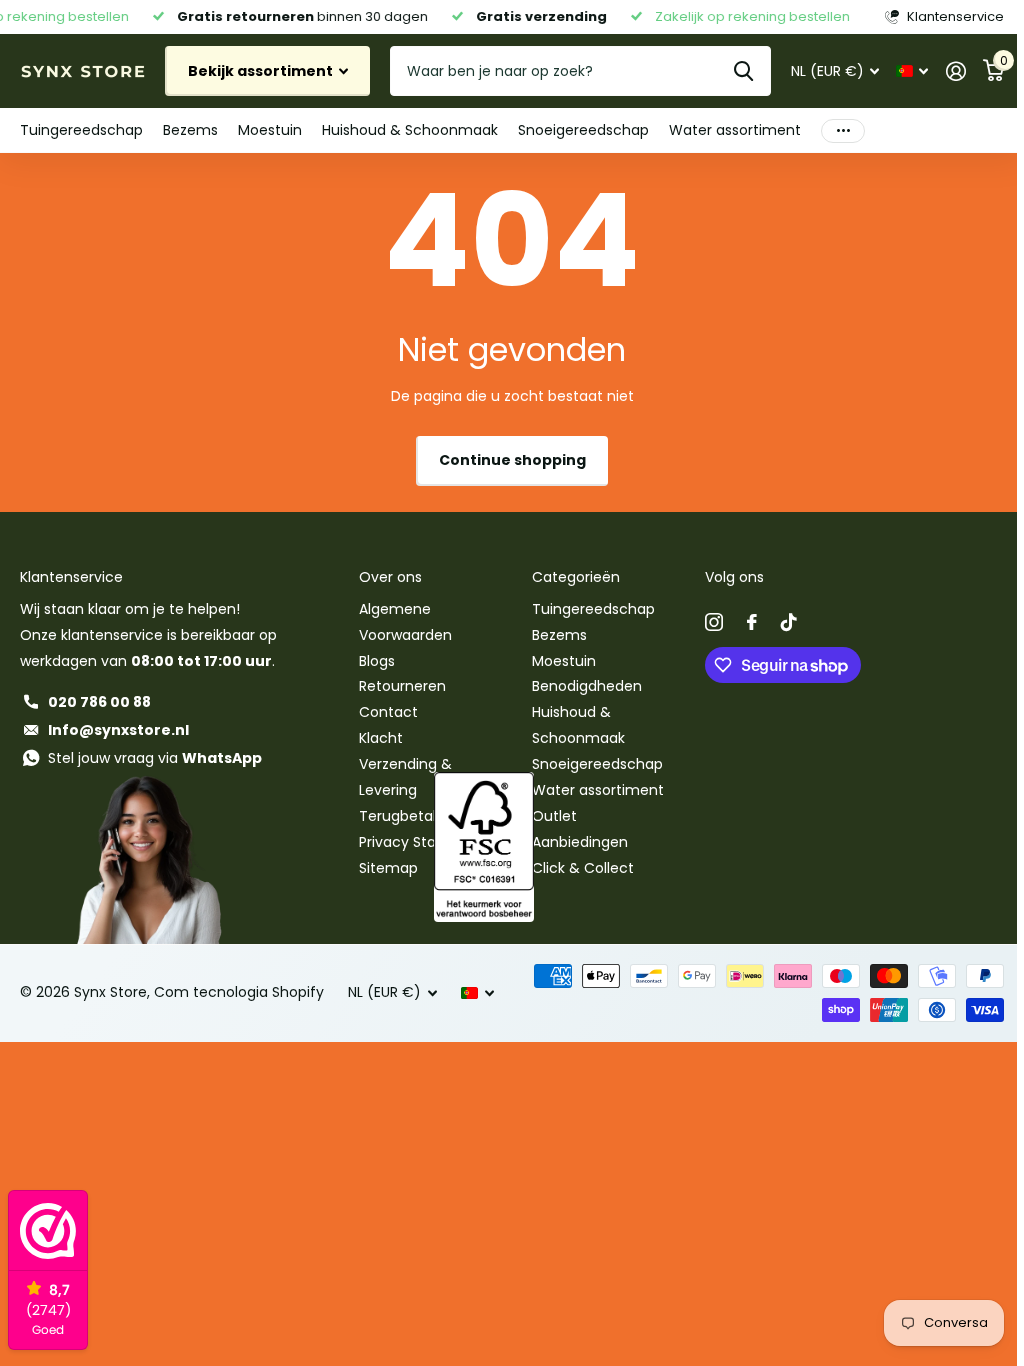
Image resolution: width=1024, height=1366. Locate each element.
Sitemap (388, 868)
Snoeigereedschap (597, 764)
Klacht (381, 738)
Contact (388, 712)
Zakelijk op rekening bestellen (744, 16)
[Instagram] (714, 622)
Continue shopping (512, 460)
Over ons (390, 577)
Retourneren (402, 686)
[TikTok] (789, 622)
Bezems (559, 635)
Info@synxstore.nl (118, 730)
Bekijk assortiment (262, 71)
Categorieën (576, 577)
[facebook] (752, 622)
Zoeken (743, 71)
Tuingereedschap (593, 609)
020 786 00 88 (99, 702)
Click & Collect (583, 868)
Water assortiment (598, 790)
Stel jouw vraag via (155, 758)
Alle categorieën (81, 130)
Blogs (377, 661)
